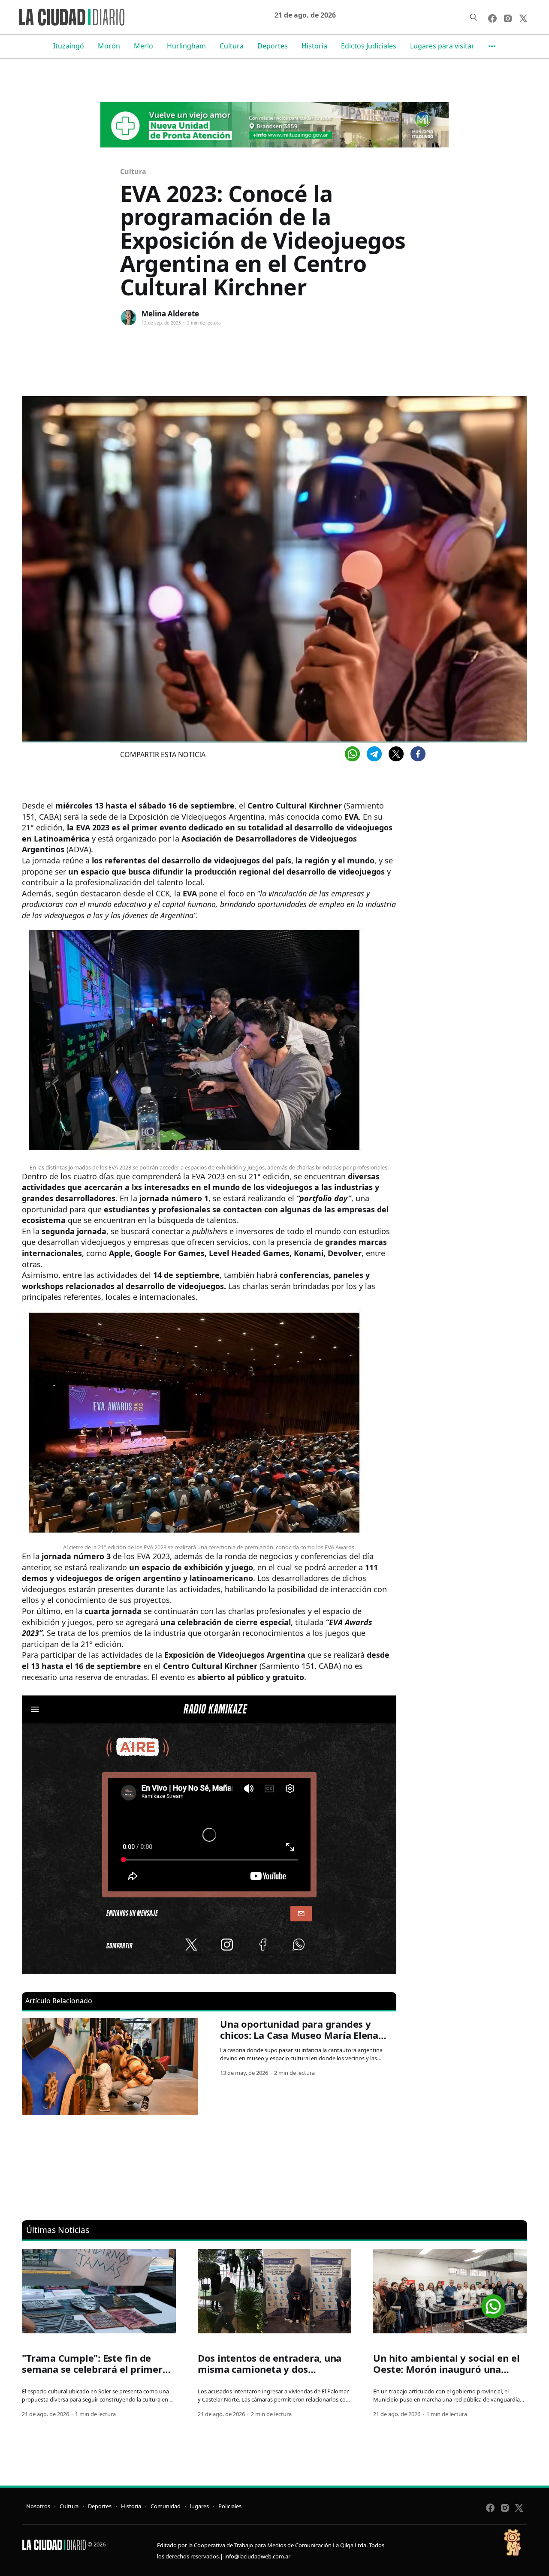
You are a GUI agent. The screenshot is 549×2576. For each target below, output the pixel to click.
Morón (109, 46)
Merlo (143, 46)
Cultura (232, 46)
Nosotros (38, 2506)
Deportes (273, 46)
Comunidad (166, 2506)
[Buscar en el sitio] (474, 17)
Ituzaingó (69, 46)
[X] (396, 754)
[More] (492, 46)
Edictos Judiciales (369, 46)
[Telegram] (374, 754)
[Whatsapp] (352, 754)
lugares (199, 2506)
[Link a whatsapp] (493, 2303)
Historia (314, 46)
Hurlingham (186, 46)
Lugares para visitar (442, 46)
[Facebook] (418, 754)
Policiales (230, 2506)
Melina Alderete (170, 314)
